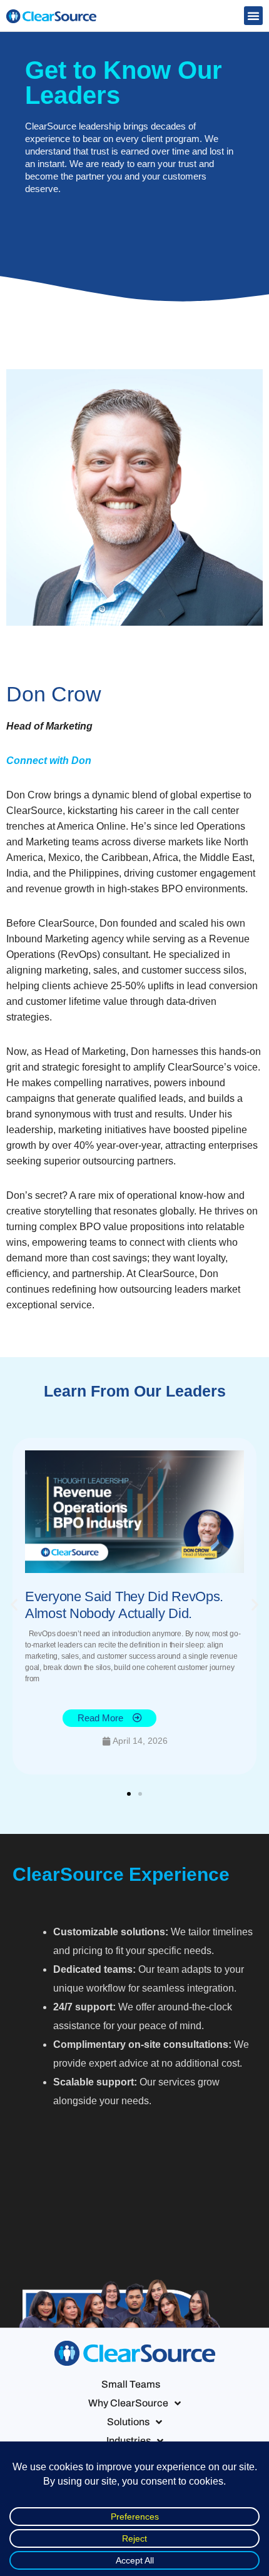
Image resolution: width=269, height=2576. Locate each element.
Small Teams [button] (131, 2384)
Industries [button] (129, 2441)
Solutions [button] (128, 2422)
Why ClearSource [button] (128, 2403)
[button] (253, 16)
